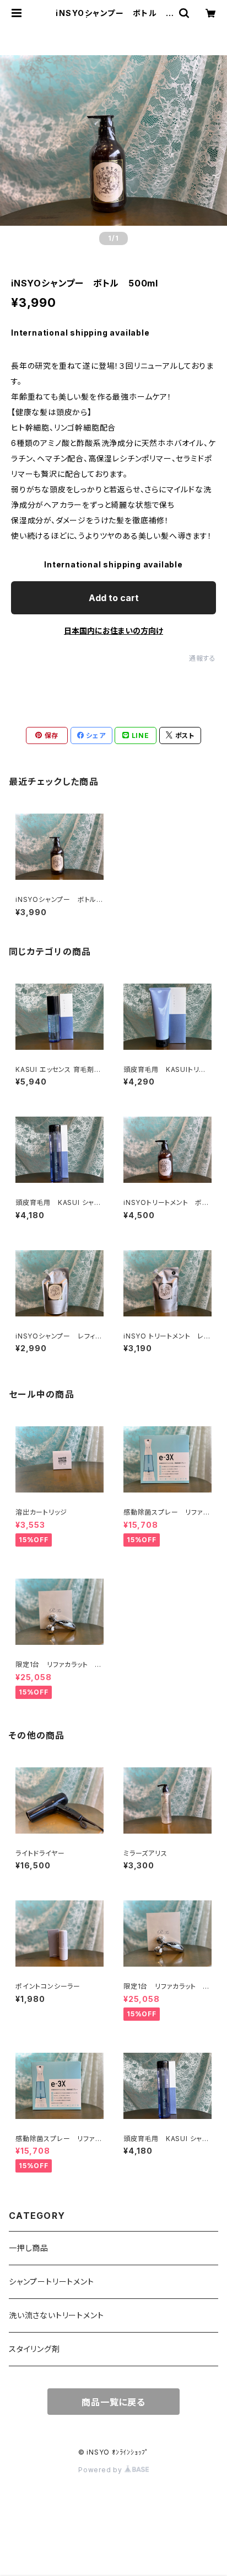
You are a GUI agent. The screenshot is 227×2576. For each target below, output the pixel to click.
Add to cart (114, 598)
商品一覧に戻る (113, 2402)
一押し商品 (29, 2248)
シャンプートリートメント (52, 2282)
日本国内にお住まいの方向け (113, 631)
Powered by (101, 2470)
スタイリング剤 (34, 2349)
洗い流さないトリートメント (56, 2315)
